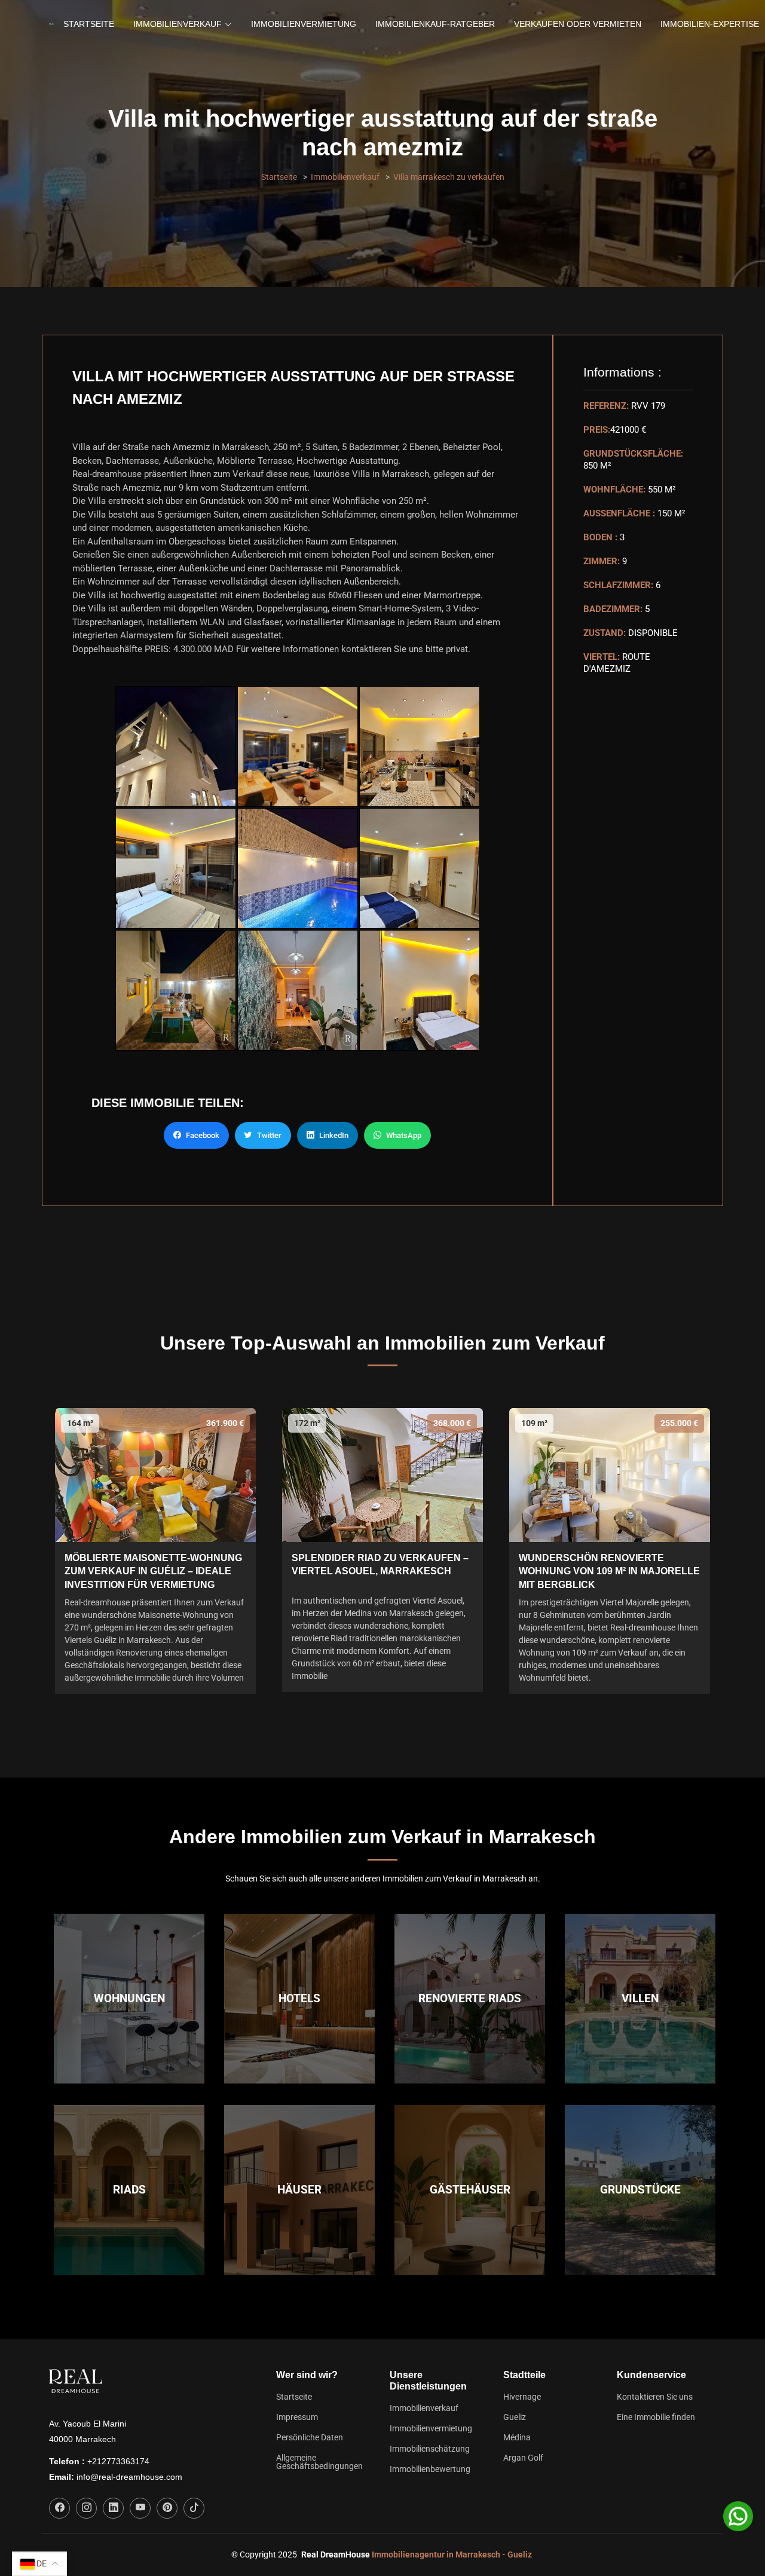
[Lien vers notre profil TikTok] (194, 2508)
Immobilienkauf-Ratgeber (435, 24)
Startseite (89, 24)
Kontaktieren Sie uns (655, 2397)
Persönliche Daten (310, 2437)
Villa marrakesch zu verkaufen (449, 177)
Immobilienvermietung (304, 24)
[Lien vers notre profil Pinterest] (167, 2508)
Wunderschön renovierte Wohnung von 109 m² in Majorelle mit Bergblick (609, 1571)
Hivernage (522, 2397)
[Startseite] (51, 25)
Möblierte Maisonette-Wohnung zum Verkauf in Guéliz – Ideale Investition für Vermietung (153, 1571)
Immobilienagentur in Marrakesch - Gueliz (452, 2554)
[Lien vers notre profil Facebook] (59, 2508)
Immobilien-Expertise (710, 24)
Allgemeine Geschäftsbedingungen (319, 2462)
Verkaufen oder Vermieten (578, 24)
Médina (517, 2437)
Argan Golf (523, 2458)
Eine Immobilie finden (656, 2417)
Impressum (297, 2417)
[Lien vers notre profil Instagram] (86, 2508)
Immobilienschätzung (430, 2449)
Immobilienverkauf (345, 177)
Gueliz (515, 2417)
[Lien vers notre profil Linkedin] (113, 2508)
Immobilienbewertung (430, 2469)
